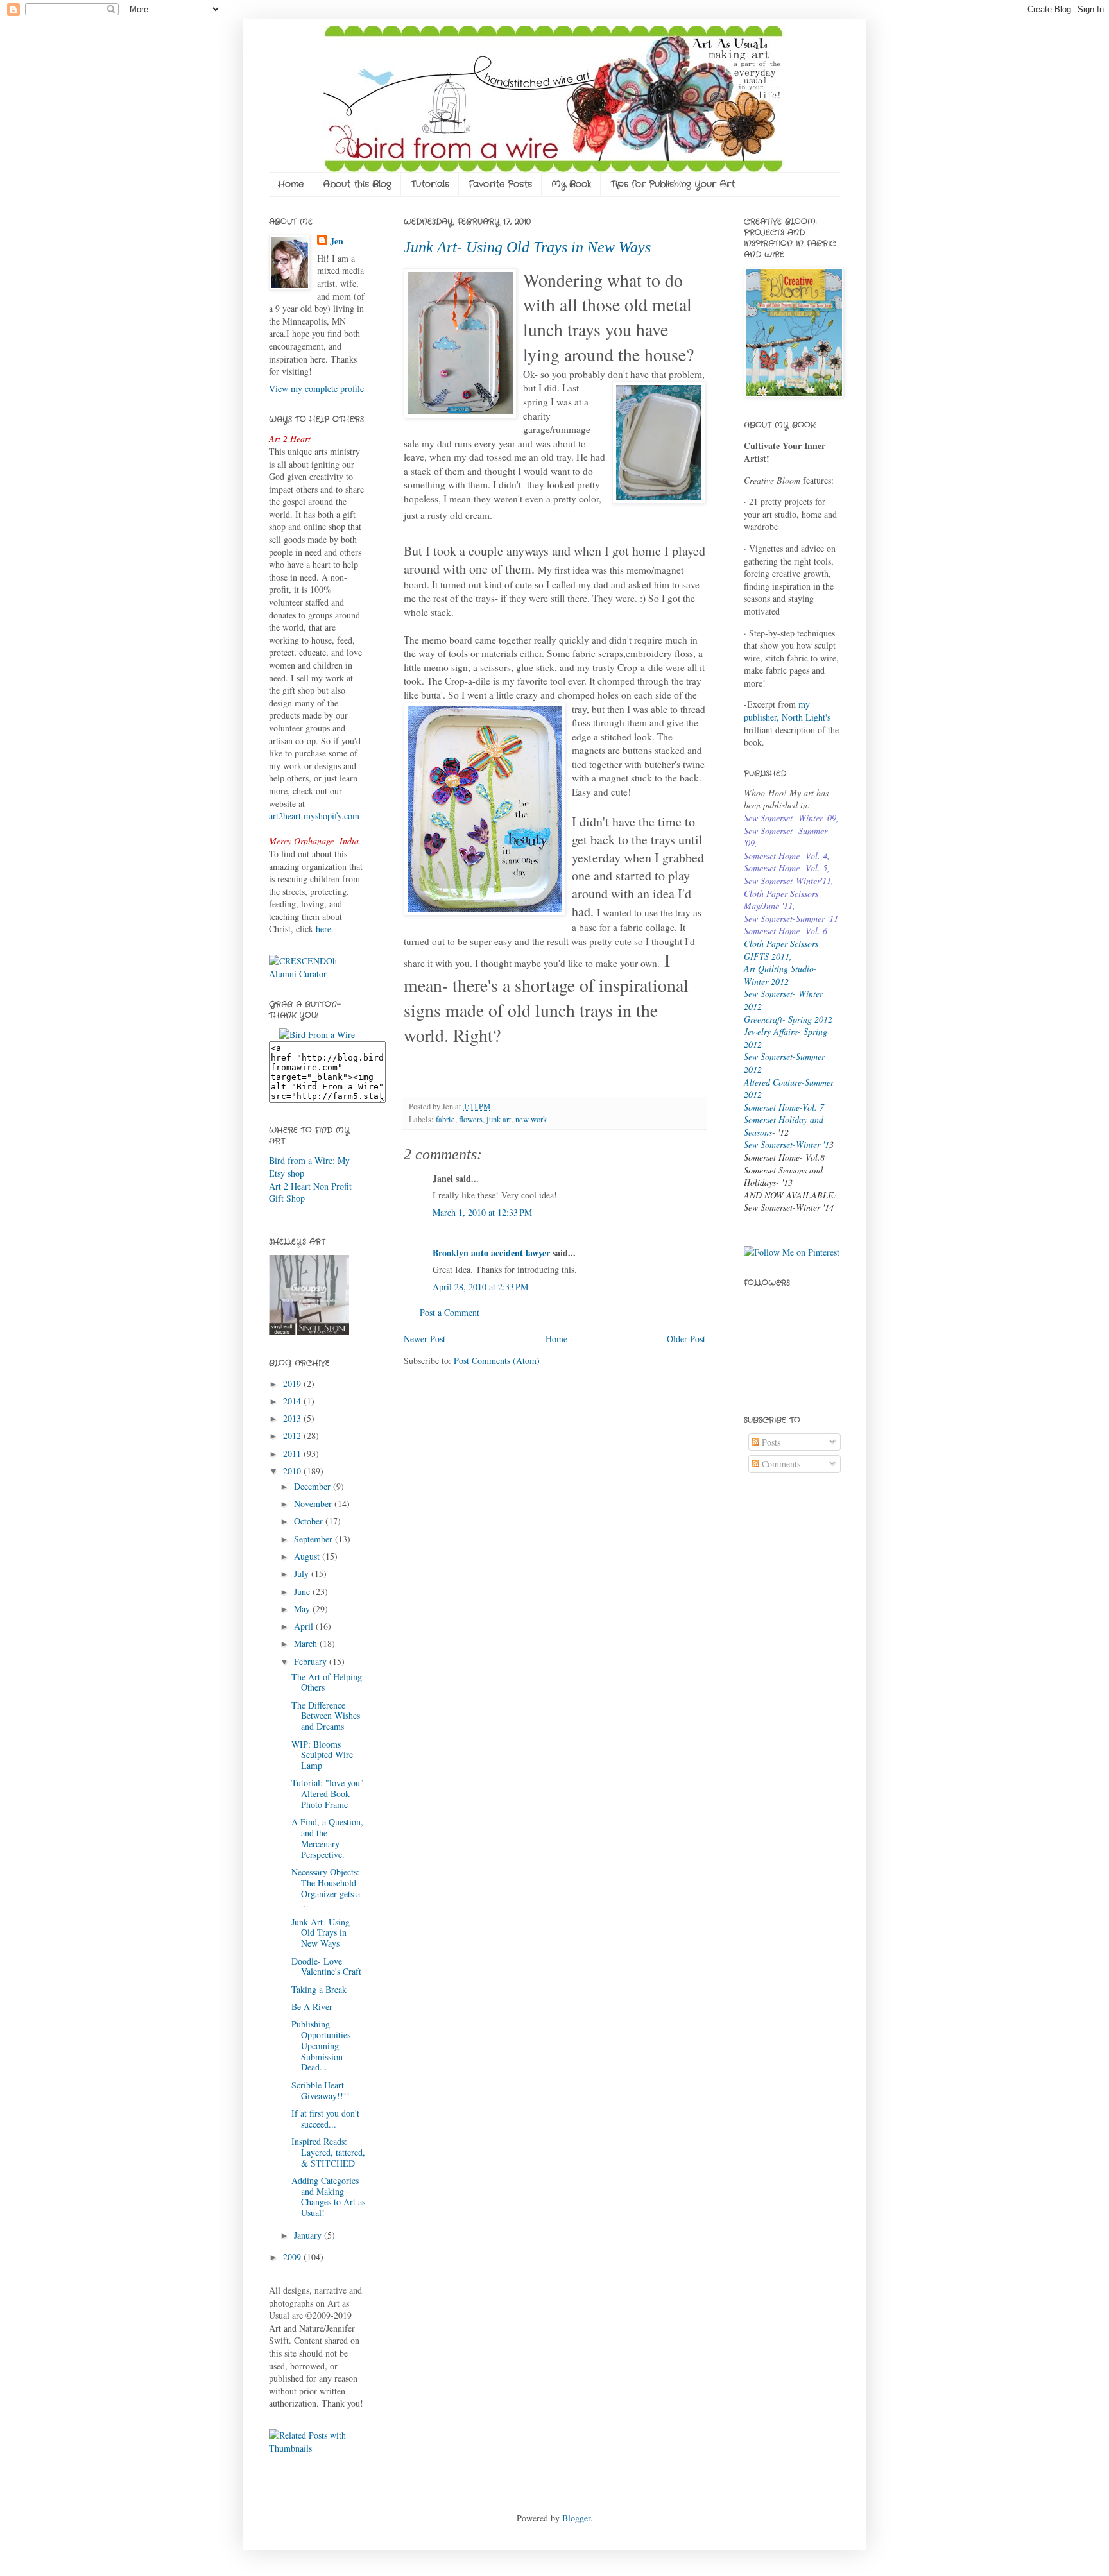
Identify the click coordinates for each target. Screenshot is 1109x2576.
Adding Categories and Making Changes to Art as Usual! (328, 2196)
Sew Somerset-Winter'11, (789, 881)
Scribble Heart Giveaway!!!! (321, 2090)
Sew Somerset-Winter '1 (787, 1144)
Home (291, 184)
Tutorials (430, 184)
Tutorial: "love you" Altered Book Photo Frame (328, 1794)
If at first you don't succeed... (325, 2119)
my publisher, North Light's (787, 711)
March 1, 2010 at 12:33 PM (482, 1212)
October (310, 1521)
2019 (293, 1384)
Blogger (576, 2518)
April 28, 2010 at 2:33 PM (480, 1287)
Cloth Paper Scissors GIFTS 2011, (781, 950)
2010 (293, 1471)
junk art (499, 1119)
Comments (780, 1464)
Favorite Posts (500, 184)
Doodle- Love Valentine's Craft (326, 1966)
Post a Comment (450, 1312)
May (303, 1609)
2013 (293, 1418)
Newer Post (425, 1339)
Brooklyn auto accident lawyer (491, 1253)
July (303, 1574)
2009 (293, 2257)
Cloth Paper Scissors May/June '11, (781, 900)
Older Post (686, 1339)
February (312, 1661)
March (307, 1643)
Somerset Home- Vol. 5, (787, 868)
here (323, 929)
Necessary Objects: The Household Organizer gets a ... (326, 1888)
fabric (445, 1119)
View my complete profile (316, 388)
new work (531, 1119)
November (314, 1504)
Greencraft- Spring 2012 (788, 1019)
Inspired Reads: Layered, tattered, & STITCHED (328, 2152)
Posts (770, 1442)
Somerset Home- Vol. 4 (786, 856)
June (303, 1591)
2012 (293, 1436)
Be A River (312, 2007)
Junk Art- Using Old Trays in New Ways (527, 247)
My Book (571, 184)
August (308, 1556)
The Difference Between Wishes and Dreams (326, 1716)
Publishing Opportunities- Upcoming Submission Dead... (322, 2045)
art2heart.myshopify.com (314, 816)
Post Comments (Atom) (497, 1361)
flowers (471, 1119)
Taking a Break (319, 1989)
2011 (293, 1454)
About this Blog (357, 184)
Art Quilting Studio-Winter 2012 (780, 975)
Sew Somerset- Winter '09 (790, 818)
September (314, 1539)
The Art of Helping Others (327, 1682)
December (314, 1486)
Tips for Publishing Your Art (673, 184)
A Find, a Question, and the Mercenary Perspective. (327, 1838)
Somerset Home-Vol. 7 (784, 1107)
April (305, 1626)
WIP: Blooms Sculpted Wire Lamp (322, 1755)
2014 (293, 1401)
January (309, 2235)
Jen (337, 241)
